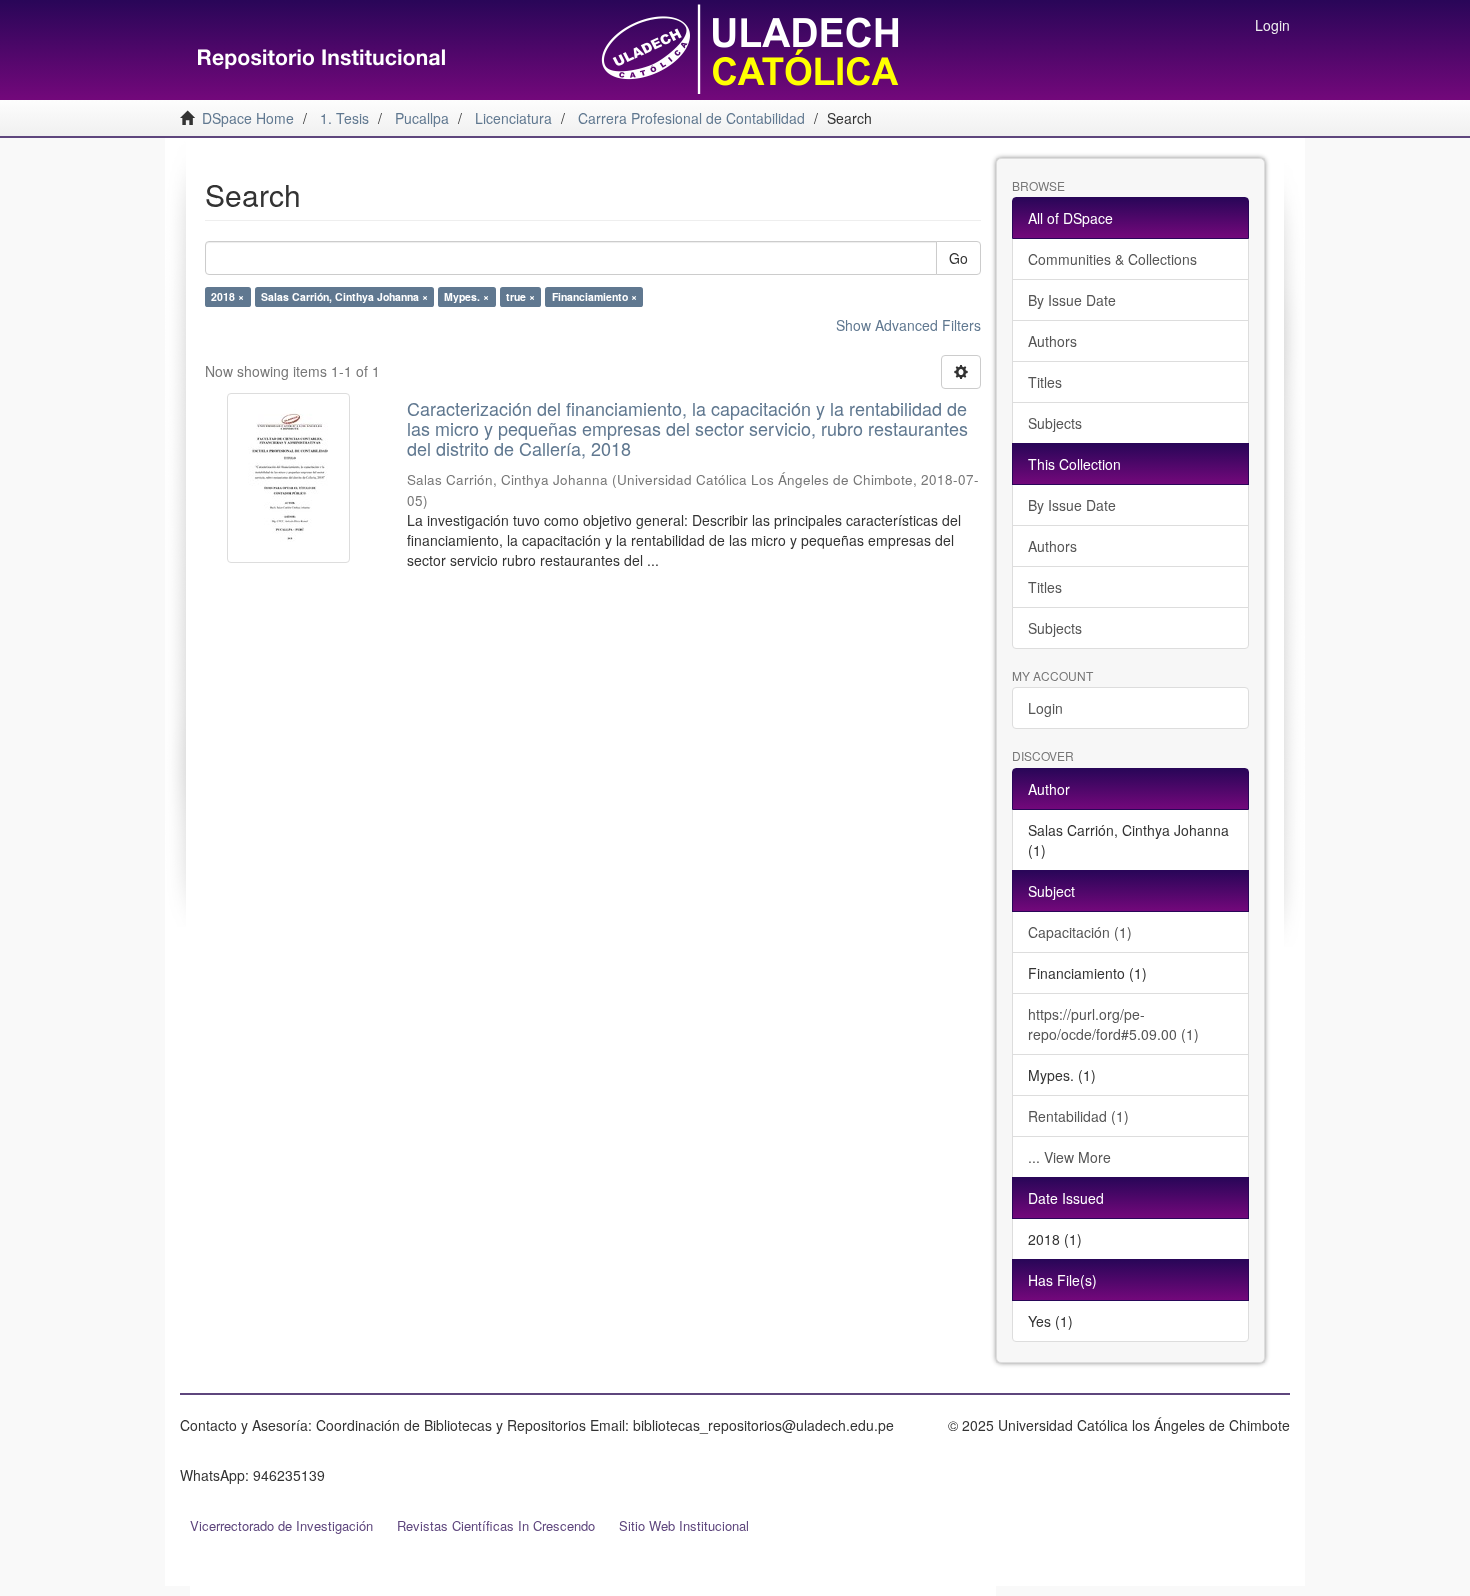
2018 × (227, 296)
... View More (1069, 1157)
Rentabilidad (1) (1078, 1116)
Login (1045, 708)
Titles (1045, 382)
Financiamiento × (594, 296)
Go (958, 258)
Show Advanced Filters (908, 325)
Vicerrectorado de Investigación (281, 1525)
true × (520, 296)
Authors (1052, 341)
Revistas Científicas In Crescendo (496, 1525)
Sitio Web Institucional (684, 1525)
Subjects (1055, 423)
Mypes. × (466, 296)
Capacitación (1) (1080, 932)
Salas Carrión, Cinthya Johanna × (344, 296)
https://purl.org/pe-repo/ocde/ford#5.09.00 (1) (1113, 1024)
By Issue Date (1072, 300)
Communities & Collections (1112, 259)
